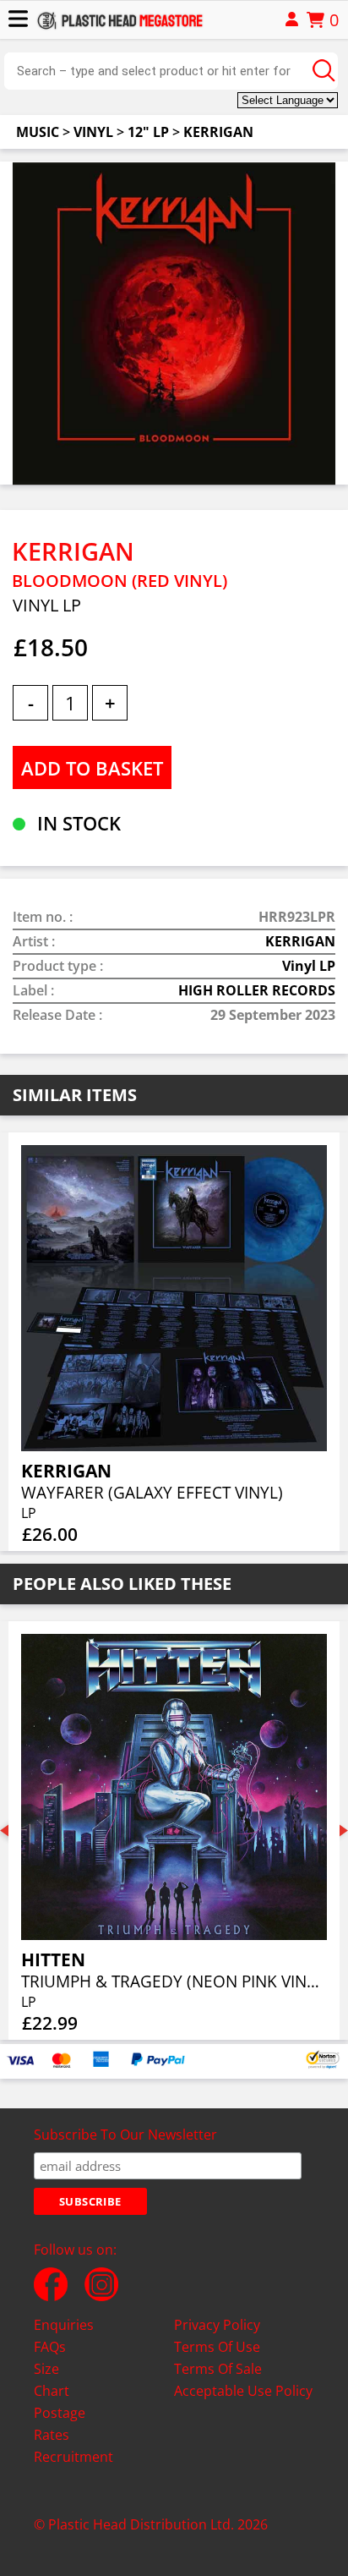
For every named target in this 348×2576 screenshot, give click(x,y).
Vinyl (93, 132)
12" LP (148, 132)
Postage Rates (60, 2424)
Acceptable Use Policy (243, 2391)
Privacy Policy (217, 2325)
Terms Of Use (217, 2347)
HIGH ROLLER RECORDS (257, 990)
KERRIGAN (218, 132)
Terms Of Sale (218, 2369)
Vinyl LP (309, 966)
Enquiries (64, 2325)
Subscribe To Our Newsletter (125, 2135)
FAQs (50, 2347)
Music (38, 132)
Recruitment (73, 2457)
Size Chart (52, 2380)
